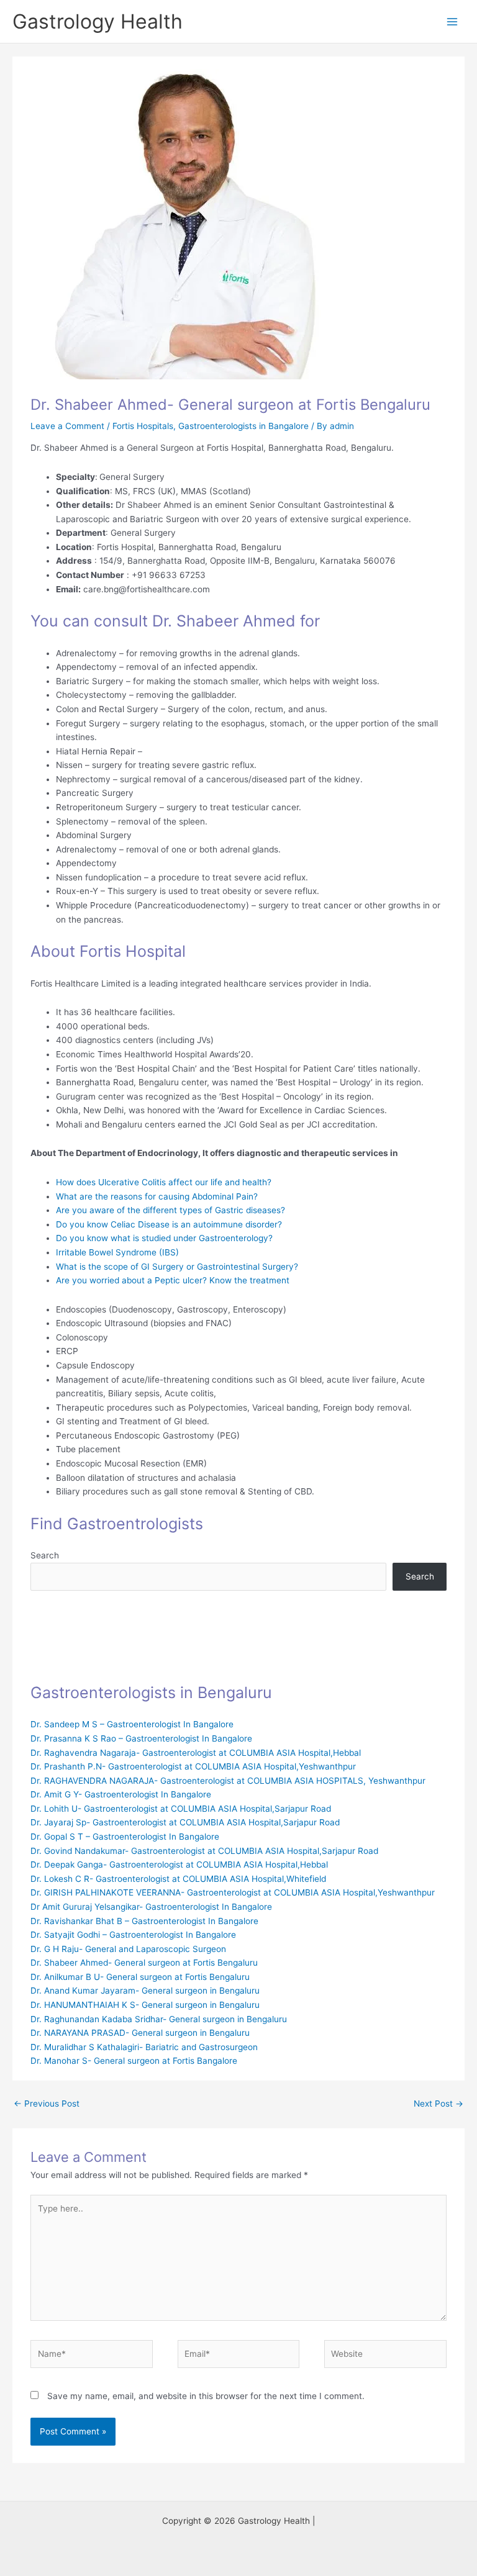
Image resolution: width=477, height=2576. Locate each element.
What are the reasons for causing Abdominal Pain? (157, 1196)
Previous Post (47, 2104)
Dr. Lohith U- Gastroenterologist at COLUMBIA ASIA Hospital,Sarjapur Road (181, 1809)
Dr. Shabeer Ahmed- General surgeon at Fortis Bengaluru (144, 1963)
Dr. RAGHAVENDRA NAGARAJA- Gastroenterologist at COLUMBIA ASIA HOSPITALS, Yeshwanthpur (228, 1781)
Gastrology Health (98, 21)
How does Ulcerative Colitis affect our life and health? (164, 1182)
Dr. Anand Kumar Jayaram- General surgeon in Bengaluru (145, 1991)
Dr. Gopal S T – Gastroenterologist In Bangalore (125, 1837)
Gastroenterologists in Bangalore (243, 426)
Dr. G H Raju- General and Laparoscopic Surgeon (128, 1949)
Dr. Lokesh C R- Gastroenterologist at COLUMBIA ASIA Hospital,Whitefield (178, 1879)
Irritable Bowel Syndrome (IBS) (117, 1252)
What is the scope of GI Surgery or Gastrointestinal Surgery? (177, 1267)
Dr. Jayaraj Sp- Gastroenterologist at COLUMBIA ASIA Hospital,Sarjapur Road (185, 1822)
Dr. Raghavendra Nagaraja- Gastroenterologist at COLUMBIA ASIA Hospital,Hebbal (196, 1753)
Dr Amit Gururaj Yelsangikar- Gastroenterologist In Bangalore (151, 1907)
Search (45, 1555)
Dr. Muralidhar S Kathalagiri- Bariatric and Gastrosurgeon (144, 2047)
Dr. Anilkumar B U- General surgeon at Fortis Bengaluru (140, 1977)
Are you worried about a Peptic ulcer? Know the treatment (173, 1280)
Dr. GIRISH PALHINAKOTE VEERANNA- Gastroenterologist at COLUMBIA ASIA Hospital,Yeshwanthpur (233, 1892)
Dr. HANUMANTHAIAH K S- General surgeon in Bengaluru (145, 2005)
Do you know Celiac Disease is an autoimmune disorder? (169, 1224)
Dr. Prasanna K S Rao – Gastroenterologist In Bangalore (141, 1738)
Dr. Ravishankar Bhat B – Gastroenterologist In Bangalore (144, 1921)
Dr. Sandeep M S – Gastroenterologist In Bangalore (132, 1724)
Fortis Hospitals (143, 426)
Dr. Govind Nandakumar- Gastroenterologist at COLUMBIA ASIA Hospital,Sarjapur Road (204, 1851)
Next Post (438, 2104)
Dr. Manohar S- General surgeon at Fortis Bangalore (134, 2061)
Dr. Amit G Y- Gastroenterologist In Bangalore (121, 1794)
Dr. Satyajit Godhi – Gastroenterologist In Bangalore (133, 1935)
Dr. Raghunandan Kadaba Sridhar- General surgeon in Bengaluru (159, 2019)
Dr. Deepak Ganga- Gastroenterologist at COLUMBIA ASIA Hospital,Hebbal (179, 1864)
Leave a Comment (67, 426)
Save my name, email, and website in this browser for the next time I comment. (206, 2396)
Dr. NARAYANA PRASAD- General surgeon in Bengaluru (140, 2033)
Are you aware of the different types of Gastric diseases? (170, 1210)
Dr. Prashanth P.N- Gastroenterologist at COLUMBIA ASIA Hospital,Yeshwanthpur (193, 1766)
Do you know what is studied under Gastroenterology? (164, 1238)
